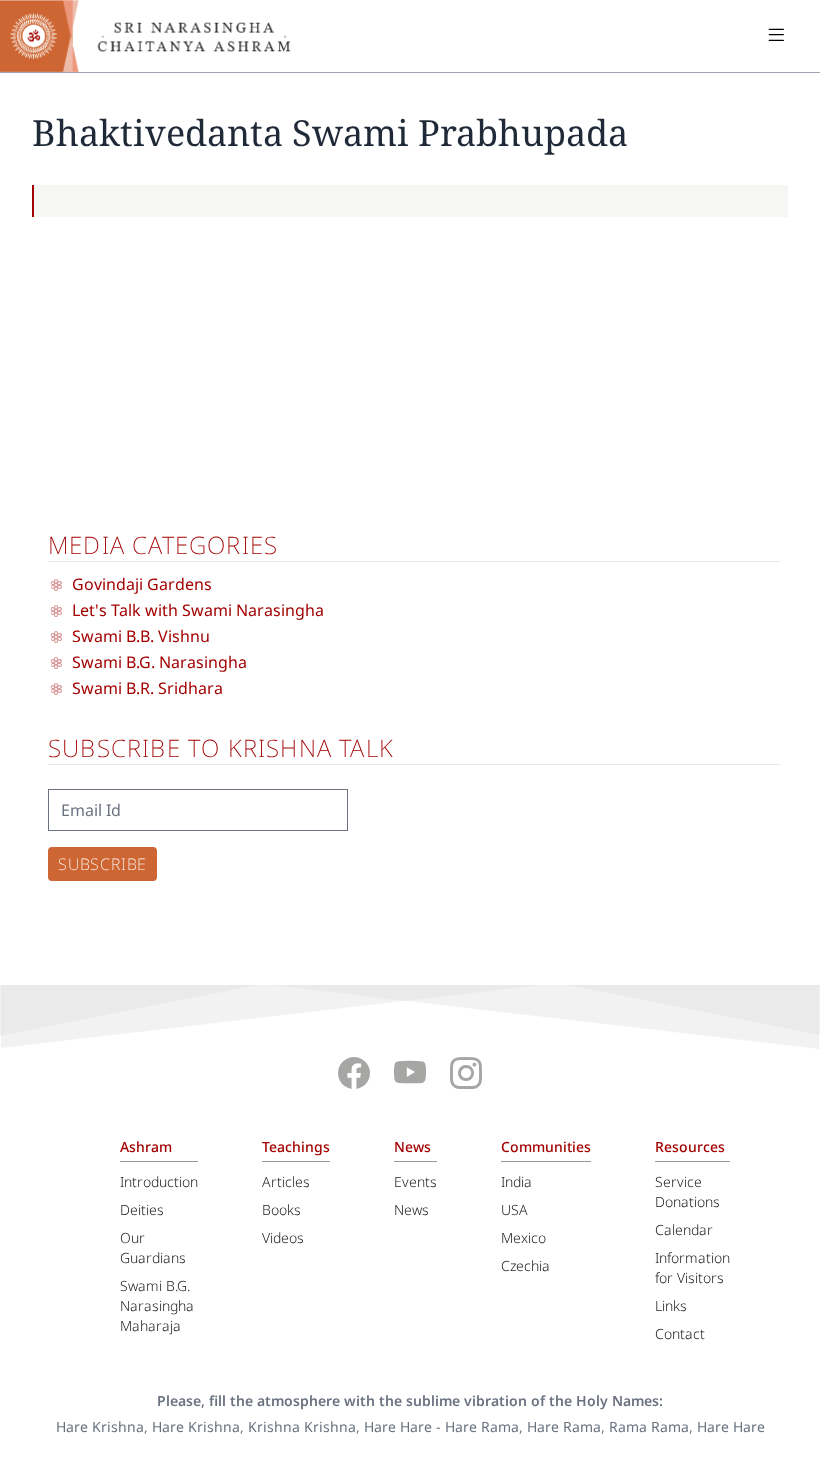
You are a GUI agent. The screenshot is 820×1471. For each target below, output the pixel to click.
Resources (690, 1146)
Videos (283, 1237)
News (412, 1146)
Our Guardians (153, 1247)
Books (281, 1209)
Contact (680, 1333)
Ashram (146, 1146)
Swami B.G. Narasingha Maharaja (157, 1305)
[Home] (160, 36)
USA (514, 1209)
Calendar (684, 1229)
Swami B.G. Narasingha (159, 662)
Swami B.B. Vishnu (141, 636)
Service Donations (687, 1191)
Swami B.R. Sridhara (147, 688)
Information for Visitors (692, 1267)
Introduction (159, 1181)
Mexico (523, 1237)
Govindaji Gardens (142, 584)
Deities (142, 1209)
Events (415, 1181)
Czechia (525, 1265)
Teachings (296, 1146)
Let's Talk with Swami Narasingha (198, 610)
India (516, 1181)
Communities (546, 1146)
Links (671, 1305)
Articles (286, 1181)
